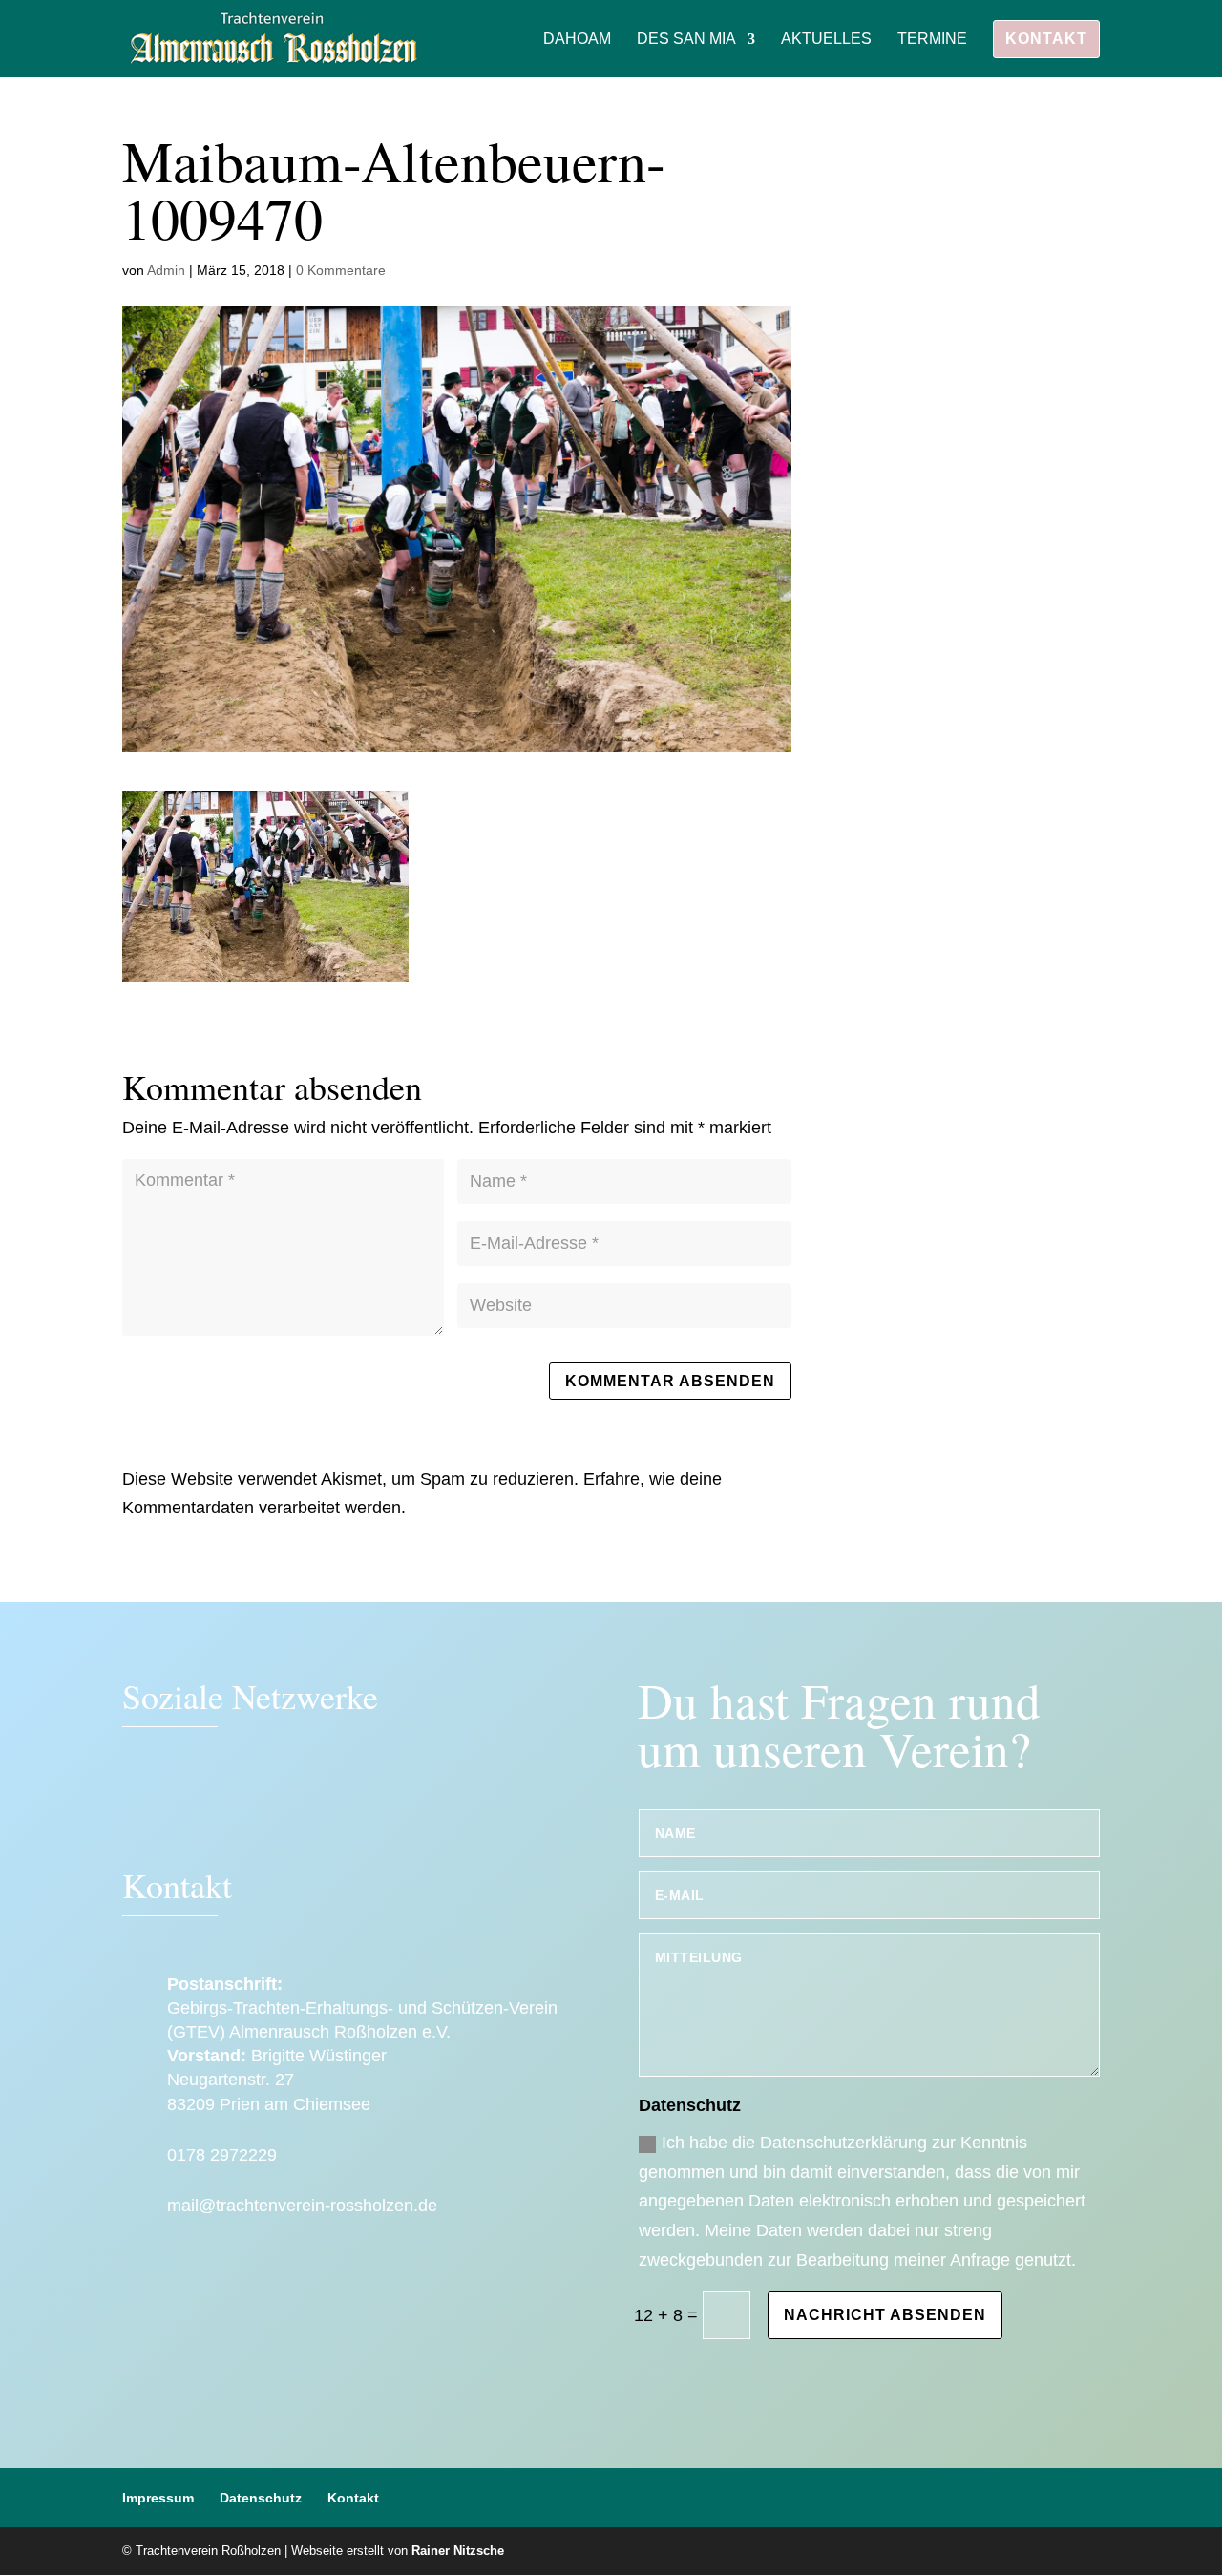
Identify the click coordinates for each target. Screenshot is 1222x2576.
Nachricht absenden (885, 2315)
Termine (932, 40)
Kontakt (1046, 39)
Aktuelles (826, 40)
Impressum (158, 2498)
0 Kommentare (341, 270)
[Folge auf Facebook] (146, 1806)
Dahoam (577, 40)
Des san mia (686, 40)
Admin (166, 270)
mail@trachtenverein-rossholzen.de (302, 2206)
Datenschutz (261, 2498)
